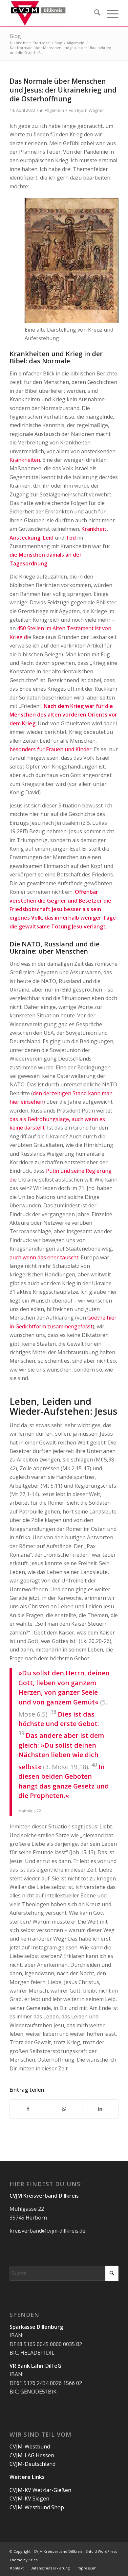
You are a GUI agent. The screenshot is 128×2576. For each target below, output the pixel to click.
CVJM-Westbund (30, 2446)
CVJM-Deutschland (32, 2464)
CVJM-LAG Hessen (32, 2455)
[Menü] (109, 13)
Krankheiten (25, 460)
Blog (15, 36)
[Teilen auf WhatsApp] (64, 2109)
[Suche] (94, 13)
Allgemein (54, 110)
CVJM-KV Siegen (29, 2498)
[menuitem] (94, 13)
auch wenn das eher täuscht (44, 1257)
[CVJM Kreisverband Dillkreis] (53, 13)
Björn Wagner (91, 110)
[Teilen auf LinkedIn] (100, 2109)
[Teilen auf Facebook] (28, 2109)
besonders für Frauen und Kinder (51, 749)
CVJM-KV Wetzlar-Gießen (40, 2490)
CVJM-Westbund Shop (37, 2507)
